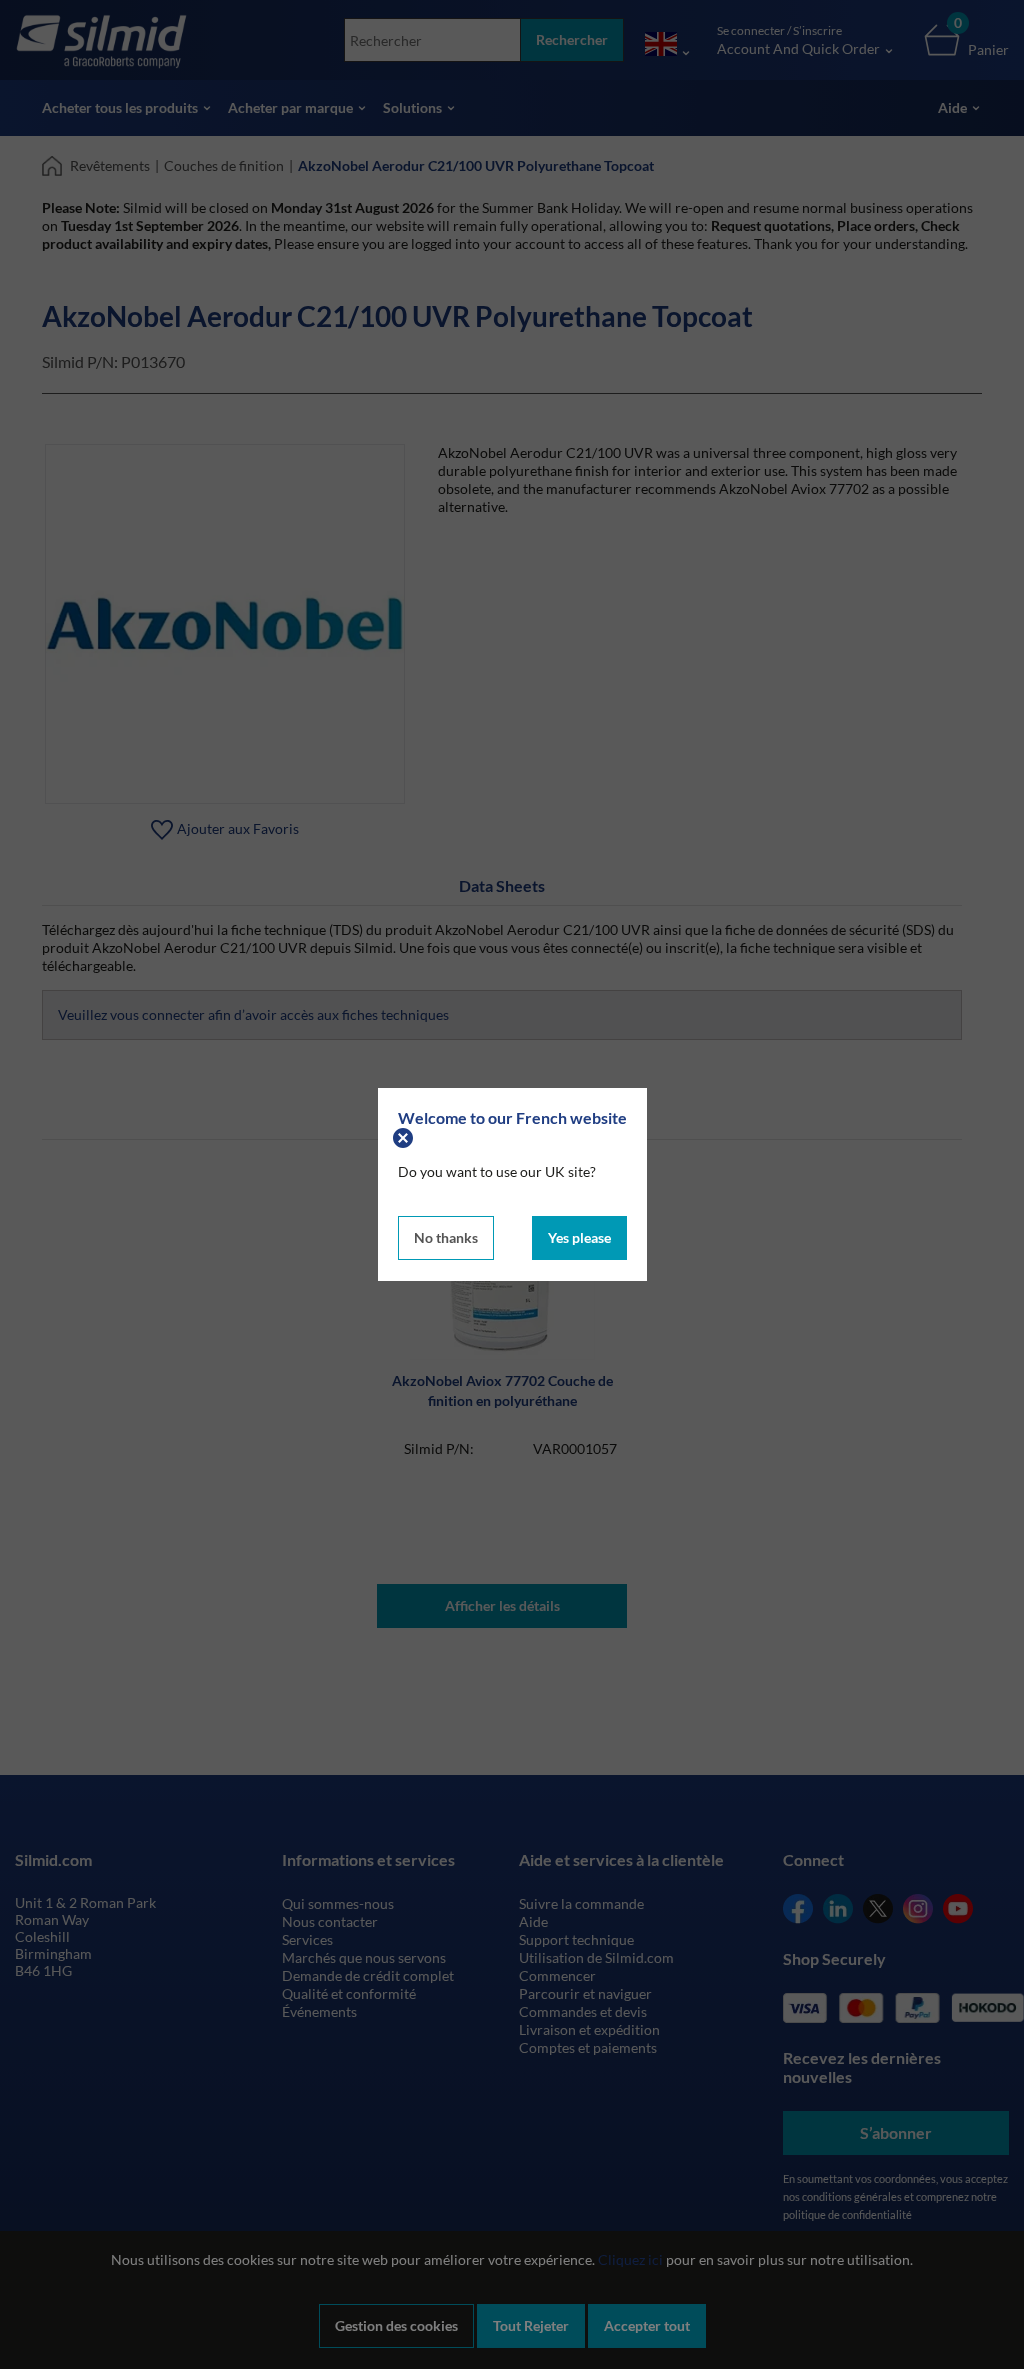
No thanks (446, 1237)
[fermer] (405, 1135)
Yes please (579, 1237)
